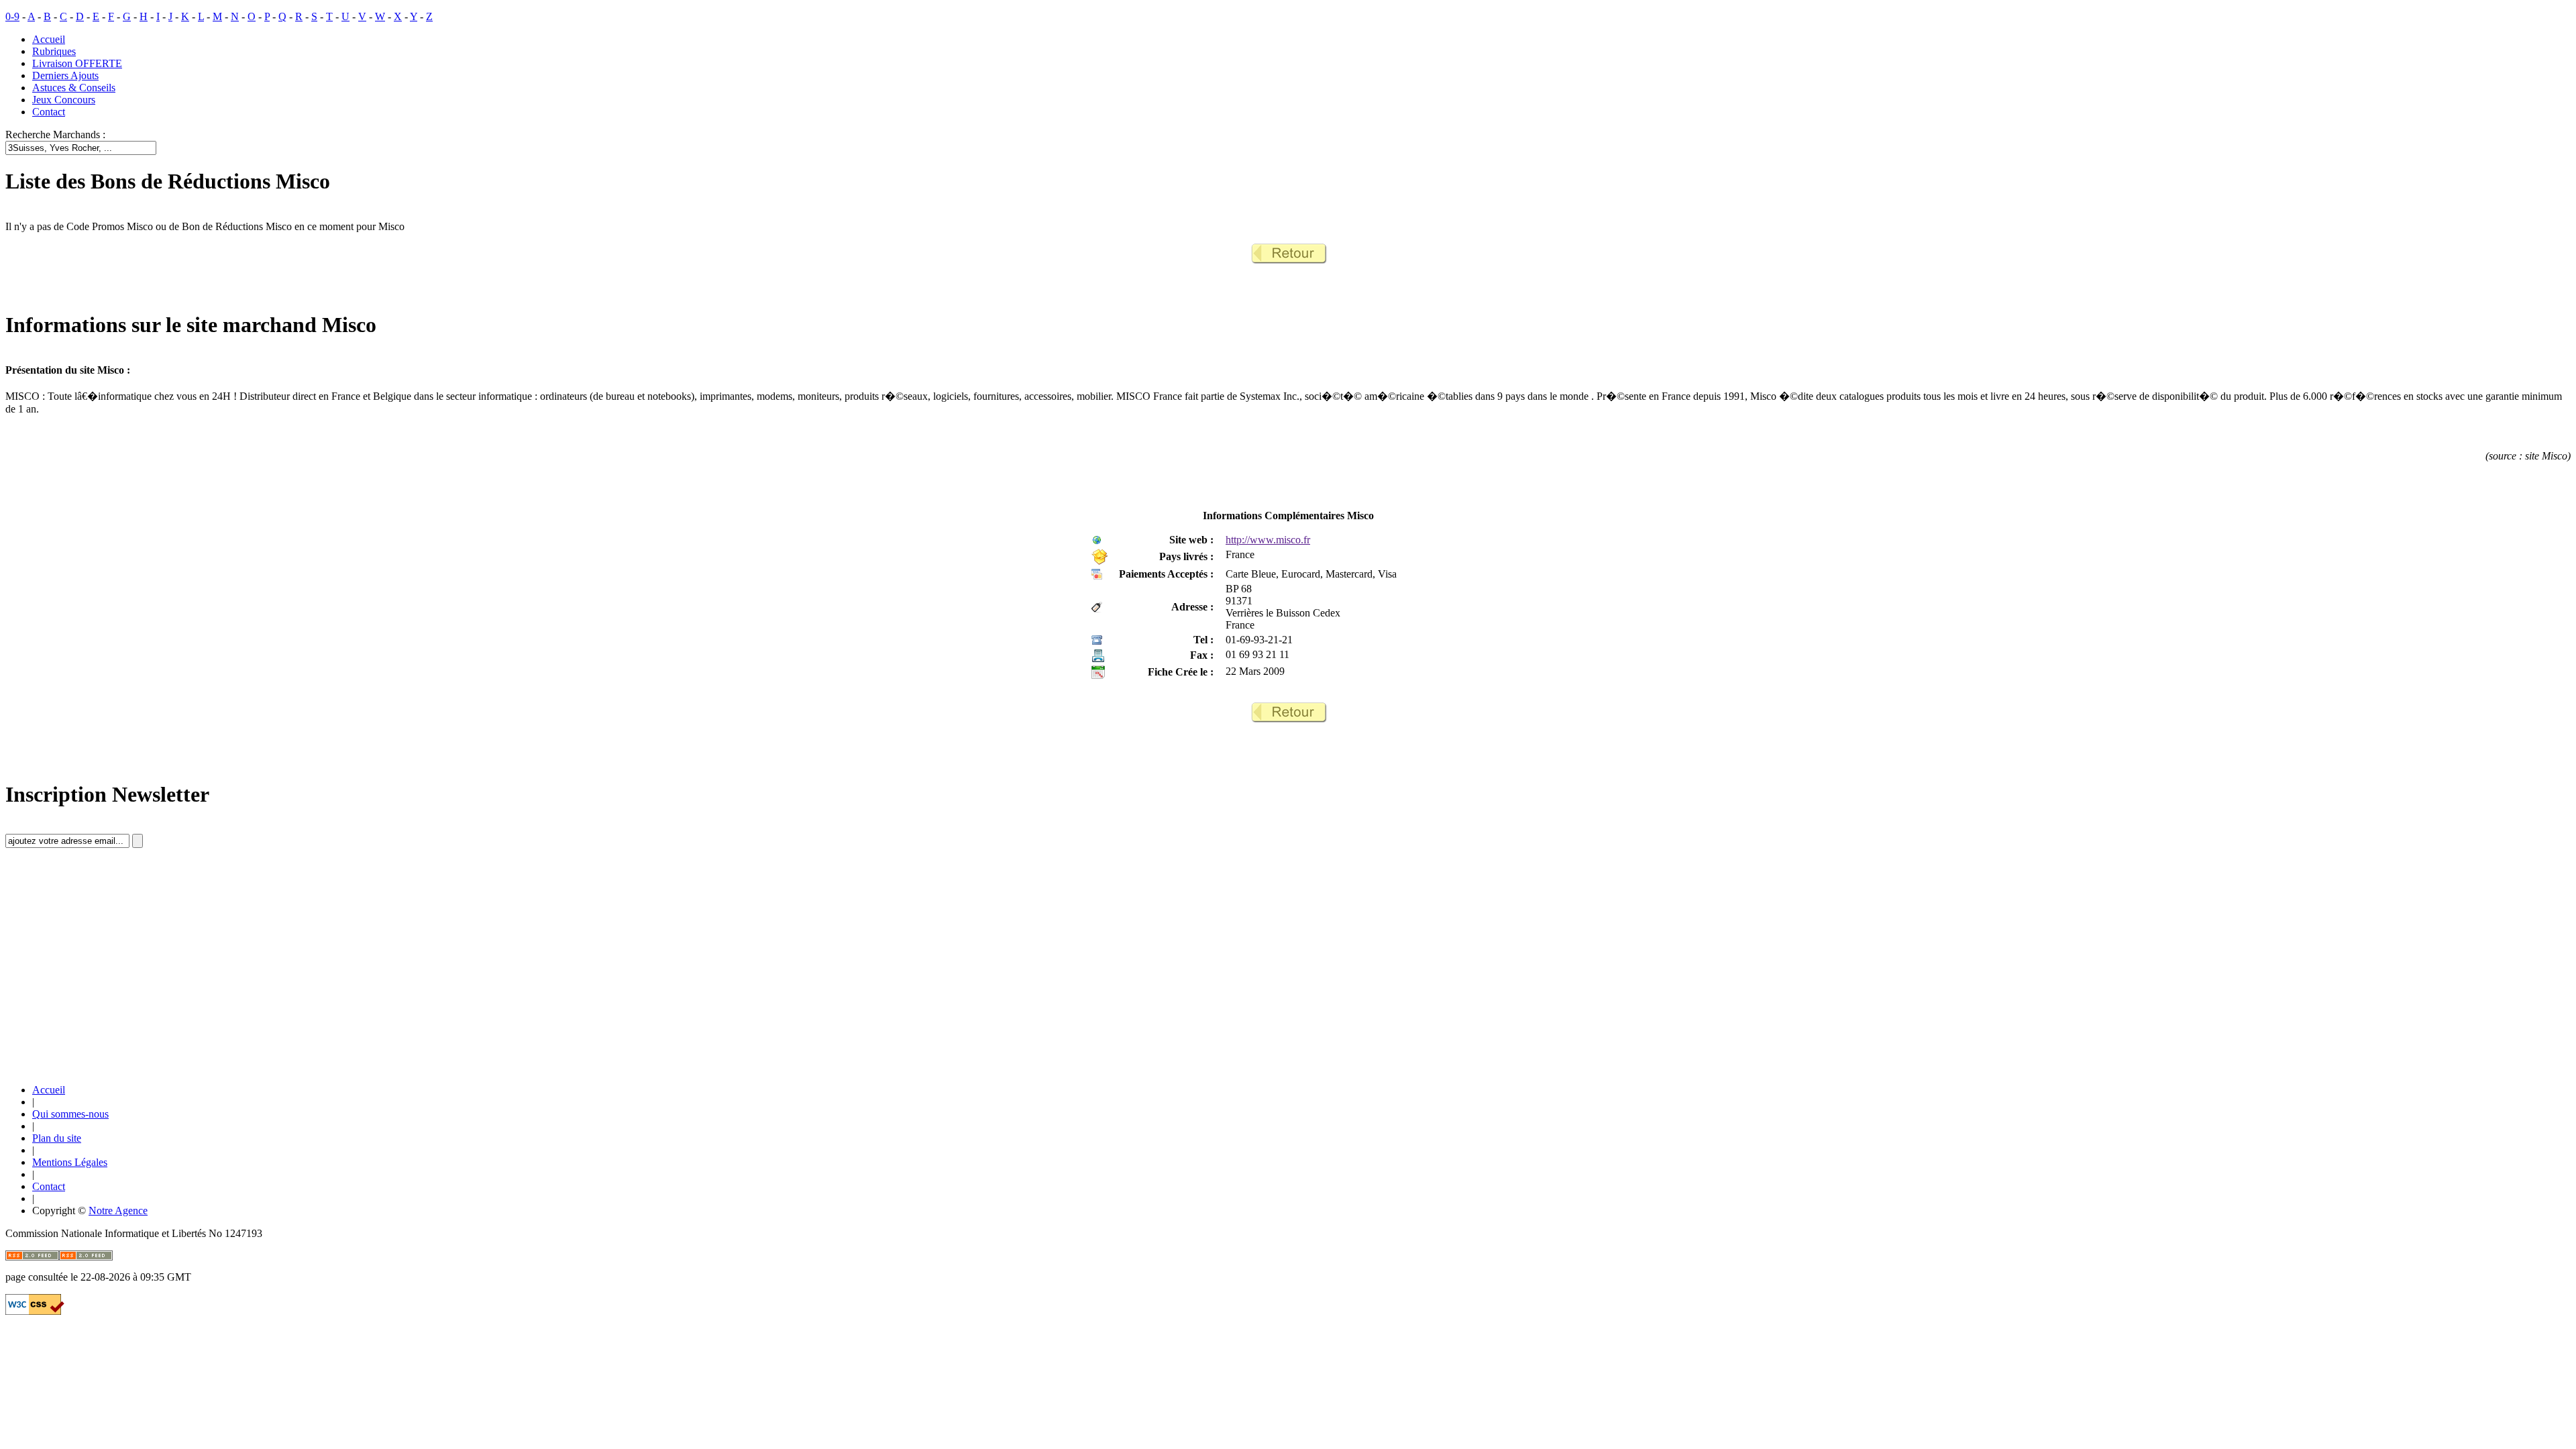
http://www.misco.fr (1268, 540)
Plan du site (57, 1138)
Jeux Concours (64, 100)
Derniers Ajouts (65, 75)
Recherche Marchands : (55, 135)
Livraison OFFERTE (77, 63)
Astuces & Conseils (74, 88)
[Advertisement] (106, 977)
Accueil (49, 39)
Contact (49, 112)
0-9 (12, 16)
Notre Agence (118, 1211)
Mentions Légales (70, 1162)
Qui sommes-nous (70, 1114)
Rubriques (54, 51)
